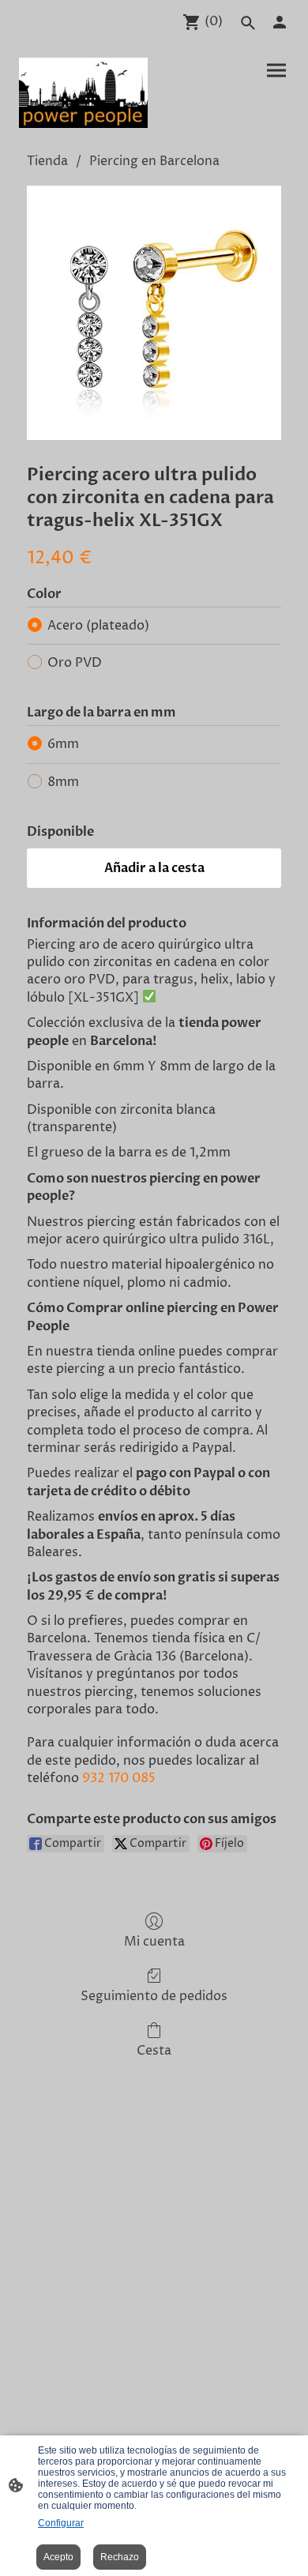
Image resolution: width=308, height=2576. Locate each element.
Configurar (61, 2523)
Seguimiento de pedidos (154, 1996)
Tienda (47, 161)
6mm (63, 744)
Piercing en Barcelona (154, 161)
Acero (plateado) (98, 626)
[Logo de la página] (83, 93)
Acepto (58, 2557)
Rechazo (120, 2557)
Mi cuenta (154, 1941)
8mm (63, 782)
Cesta (154, 2050)
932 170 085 (119, 1778)
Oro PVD (75, 663)
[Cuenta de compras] (280, 22)
